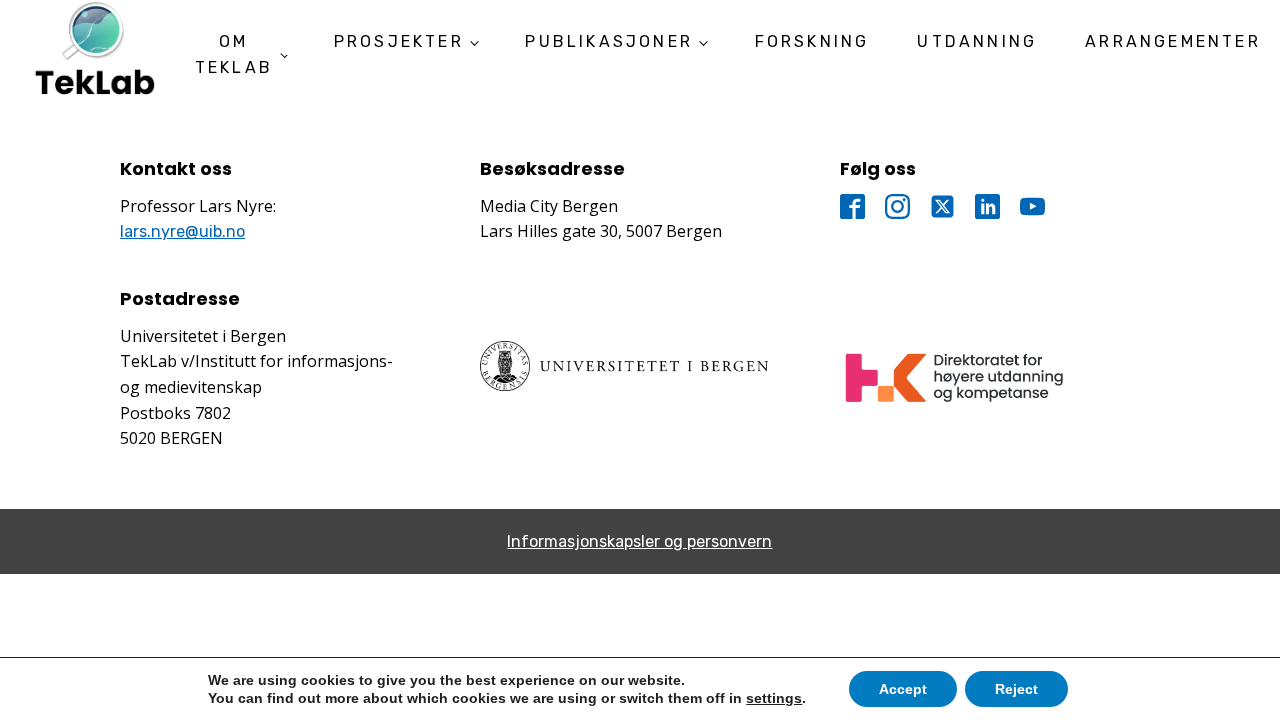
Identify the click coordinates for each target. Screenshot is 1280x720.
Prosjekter (399, 41)
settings (774, 698)
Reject (1016, 689)
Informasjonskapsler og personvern (639, 541)
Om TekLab (234, 54)
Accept (903, 689)
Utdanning (977, 41)
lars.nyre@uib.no (182, 231)
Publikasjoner (609, 41)
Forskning (812, 41)
